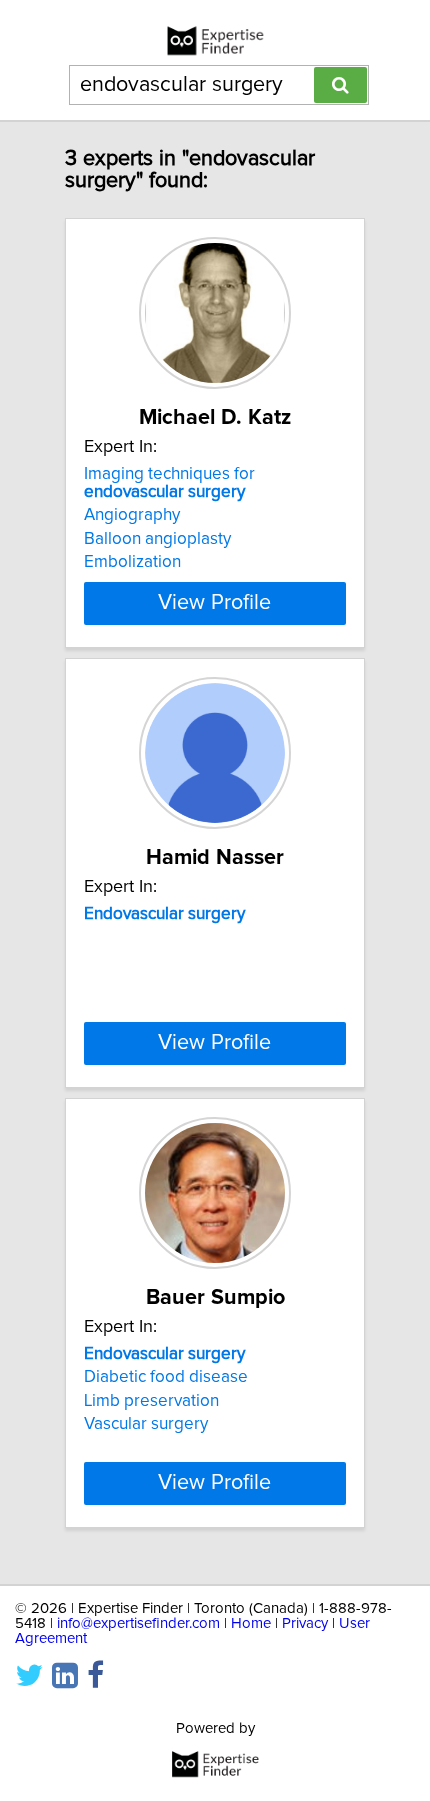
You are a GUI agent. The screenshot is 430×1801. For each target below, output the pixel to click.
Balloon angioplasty (157, 539)
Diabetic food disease (166, 1377)
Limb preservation (151, 1401)
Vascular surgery (146, 1424)
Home (251, 1623)
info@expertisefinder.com (138, 1623)
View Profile (214, 603)
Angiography (132, 515)
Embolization (132, 562)
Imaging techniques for (169, 483)
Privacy (305, 1623)
